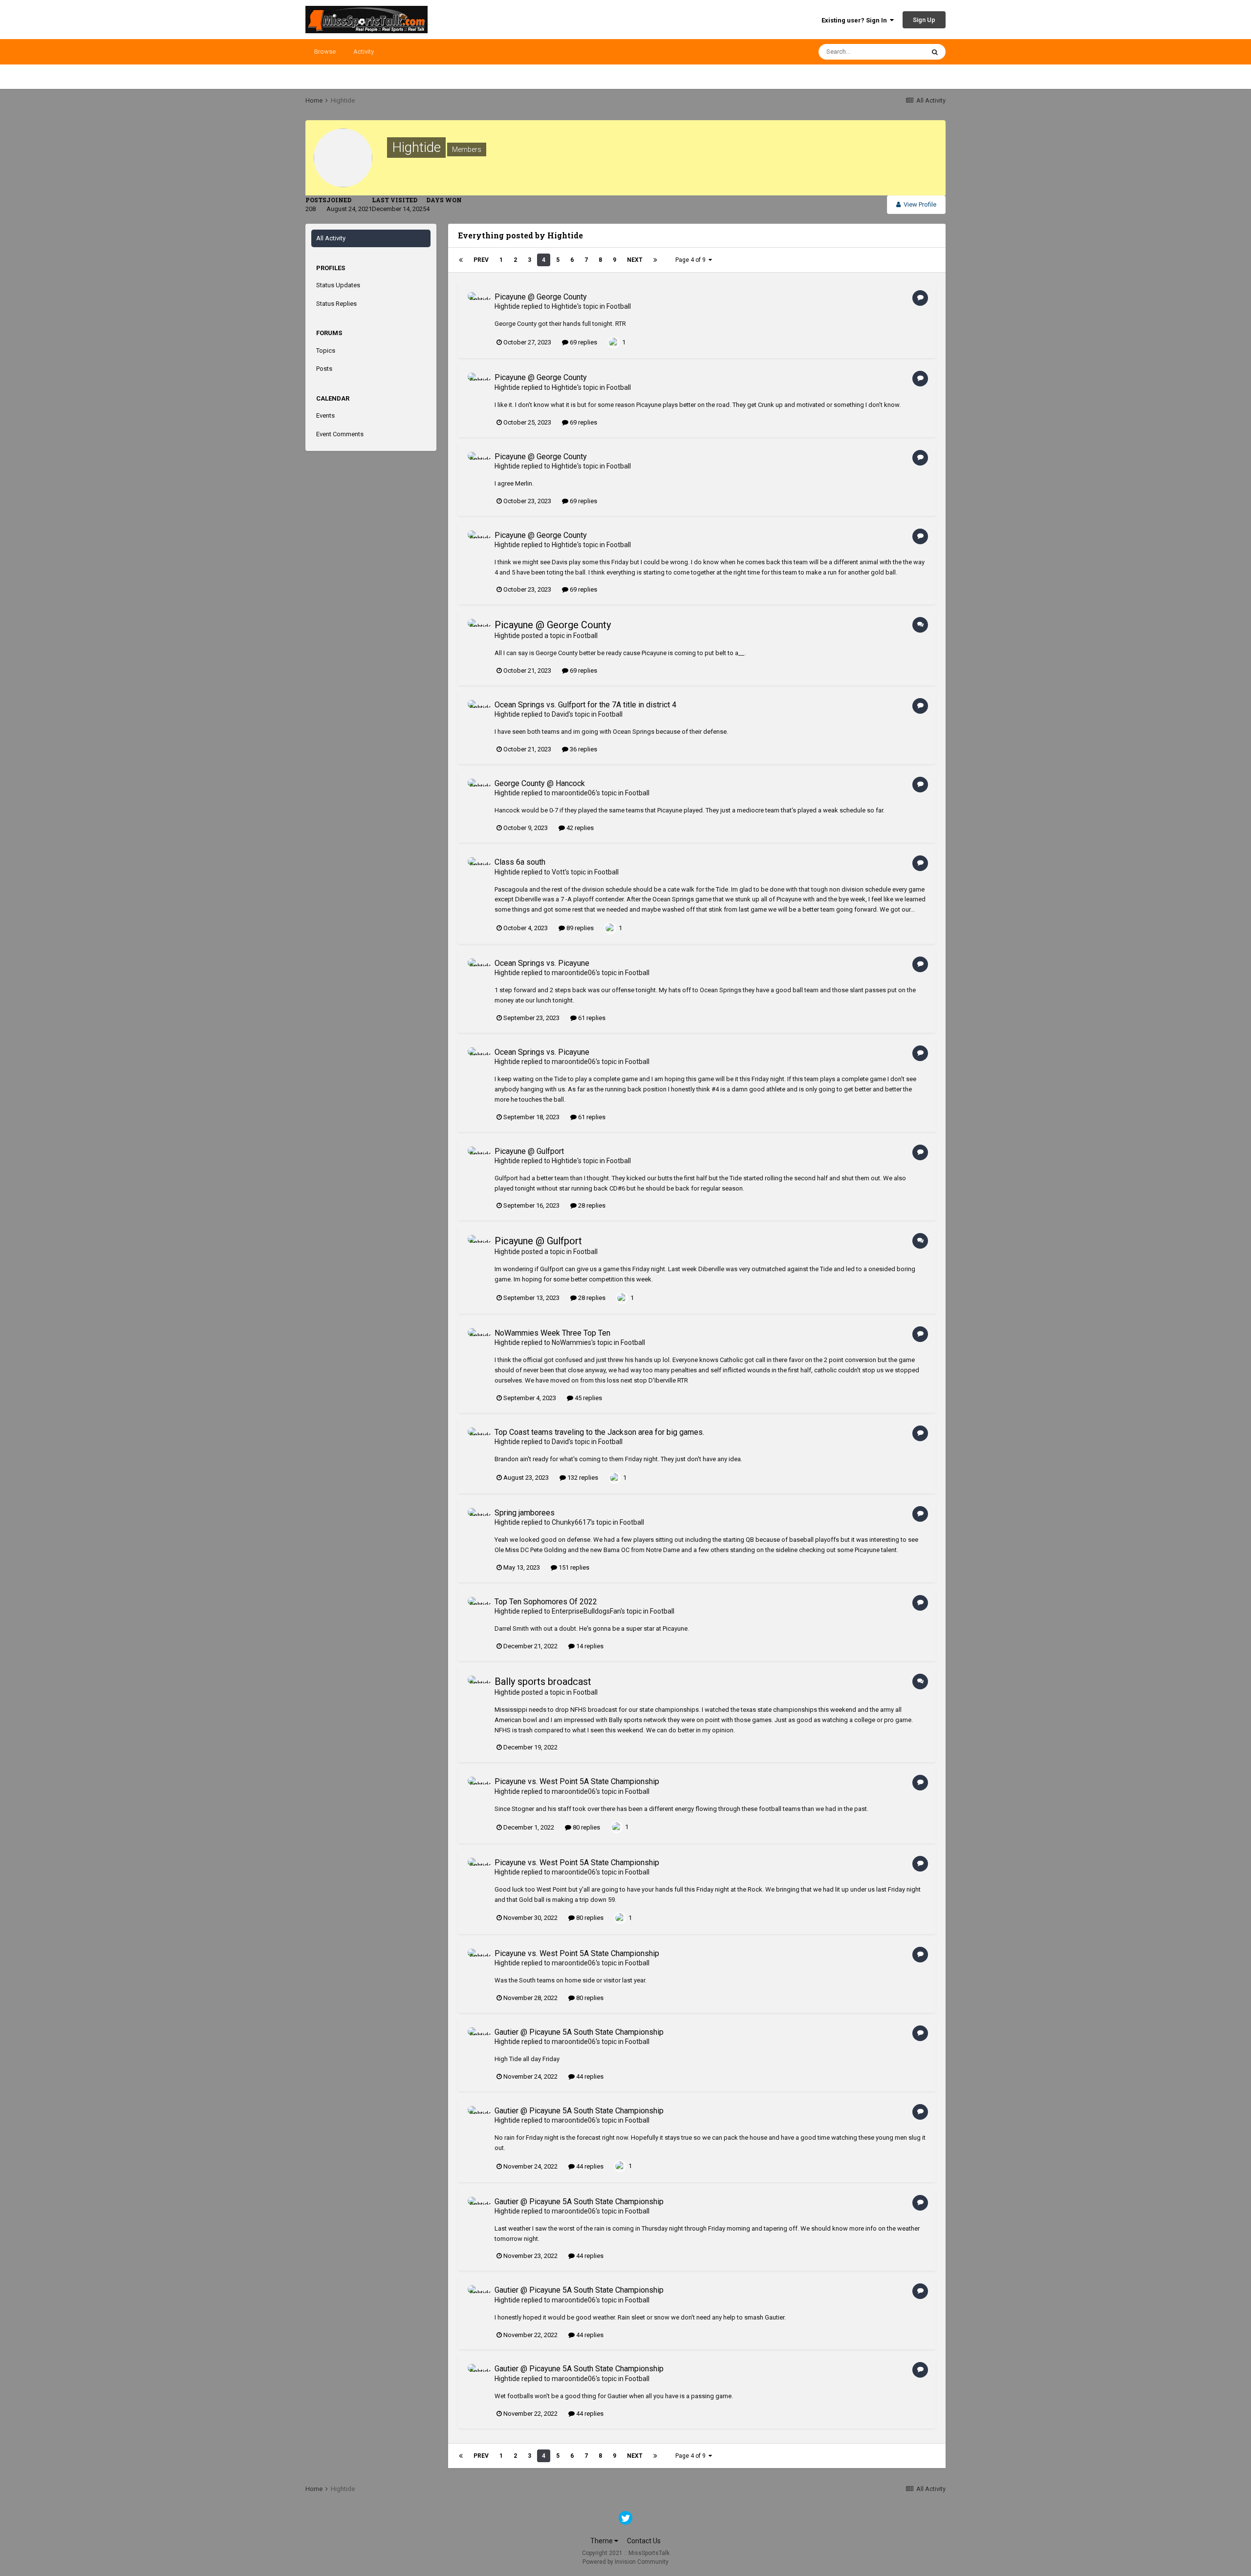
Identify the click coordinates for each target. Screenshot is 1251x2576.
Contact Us (644, 2541)
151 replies (573, 1567)
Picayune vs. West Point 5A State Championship (577, 1781)
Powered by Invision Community (625, 2562)
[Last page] (655, 260)
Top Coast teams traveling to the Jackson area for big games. (599, 1432)
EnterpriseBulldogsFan (586, 1611)
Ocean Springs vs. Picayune (542, 963)
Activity (364, 52)
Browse (325, 52)
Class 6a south (520, 862)
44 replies (589, 2076)
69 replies (583, 342)
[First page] (461, 260)
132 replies (582, 1478)
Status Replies (336, 304)
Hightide (507, 306)
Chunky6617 (571, 1522)
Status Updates (338, 285)
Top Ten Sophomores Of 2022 (546, 1602)
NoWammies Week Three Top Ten (552, 1333)
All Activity (331, 238)
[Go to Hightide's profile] (478, 303)
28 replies (591, 1205)
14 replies (589, 1646)
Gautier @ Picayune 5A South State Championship (579, 2032)
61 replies (591, 1018)
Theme (602, 2541)
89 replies (579, 928)
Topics (326, 351)
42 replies (579, 828)
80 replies (586, 1827)
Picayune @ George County (541, 297)
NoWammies (572, 1342)
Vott (558, 872)
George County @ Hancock (540, 783)
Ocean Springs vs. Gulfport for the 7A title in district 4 (585, 705)
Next (635, 260)
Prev (481, 260)
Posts (324, 369)
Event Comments (340, 434)
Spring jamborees (525, 1513)
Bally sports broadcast (543, 1682)
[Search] (935, 52)
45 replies (588, 1398)
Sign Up (924, 20)
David (560, 714)
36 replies (583, 749)
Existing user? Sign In (856, 20)
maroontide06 (574, 793)
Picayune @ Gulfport (529, 1151)
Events (325, 415)
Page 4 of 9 (692, 260)
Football (619, 306)
